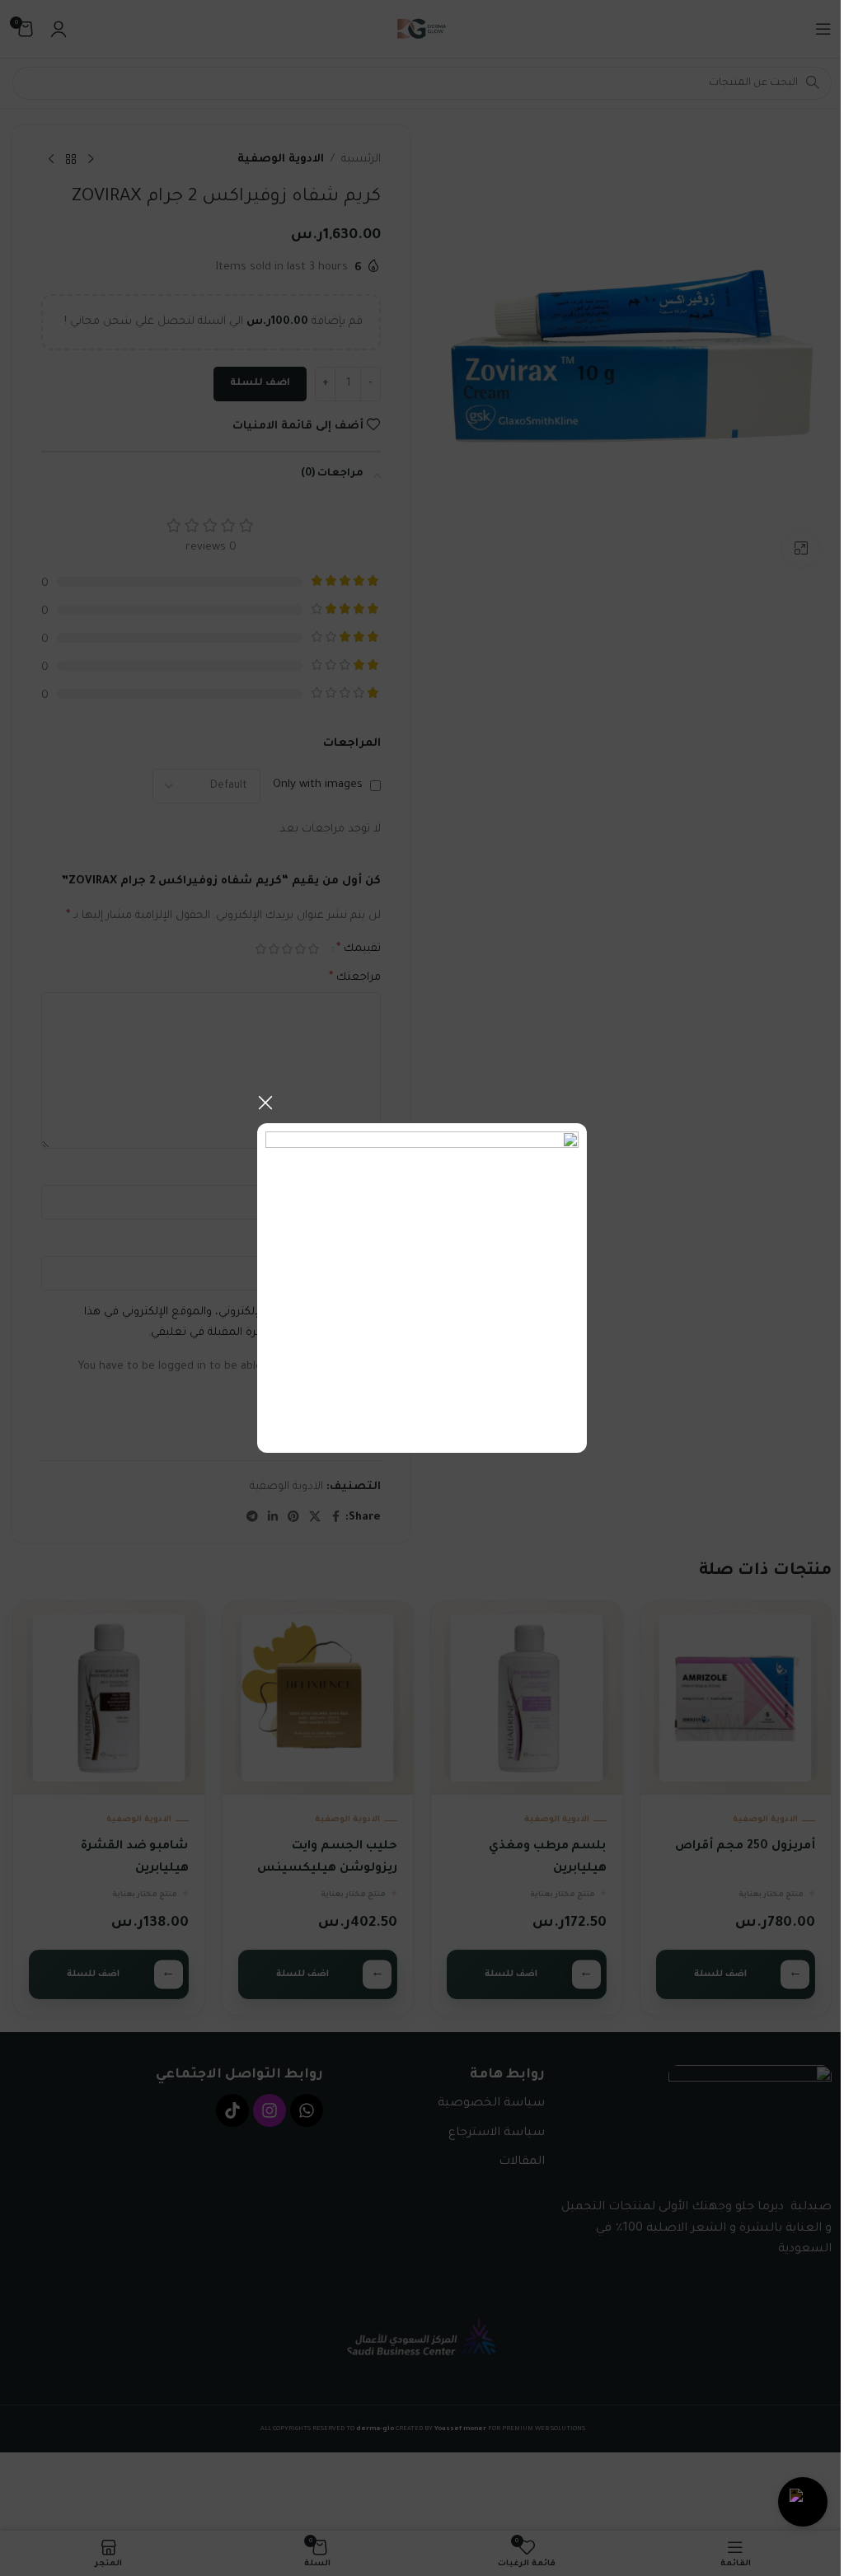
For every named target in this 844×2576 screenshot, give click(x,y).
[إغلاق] (265, 1103)
